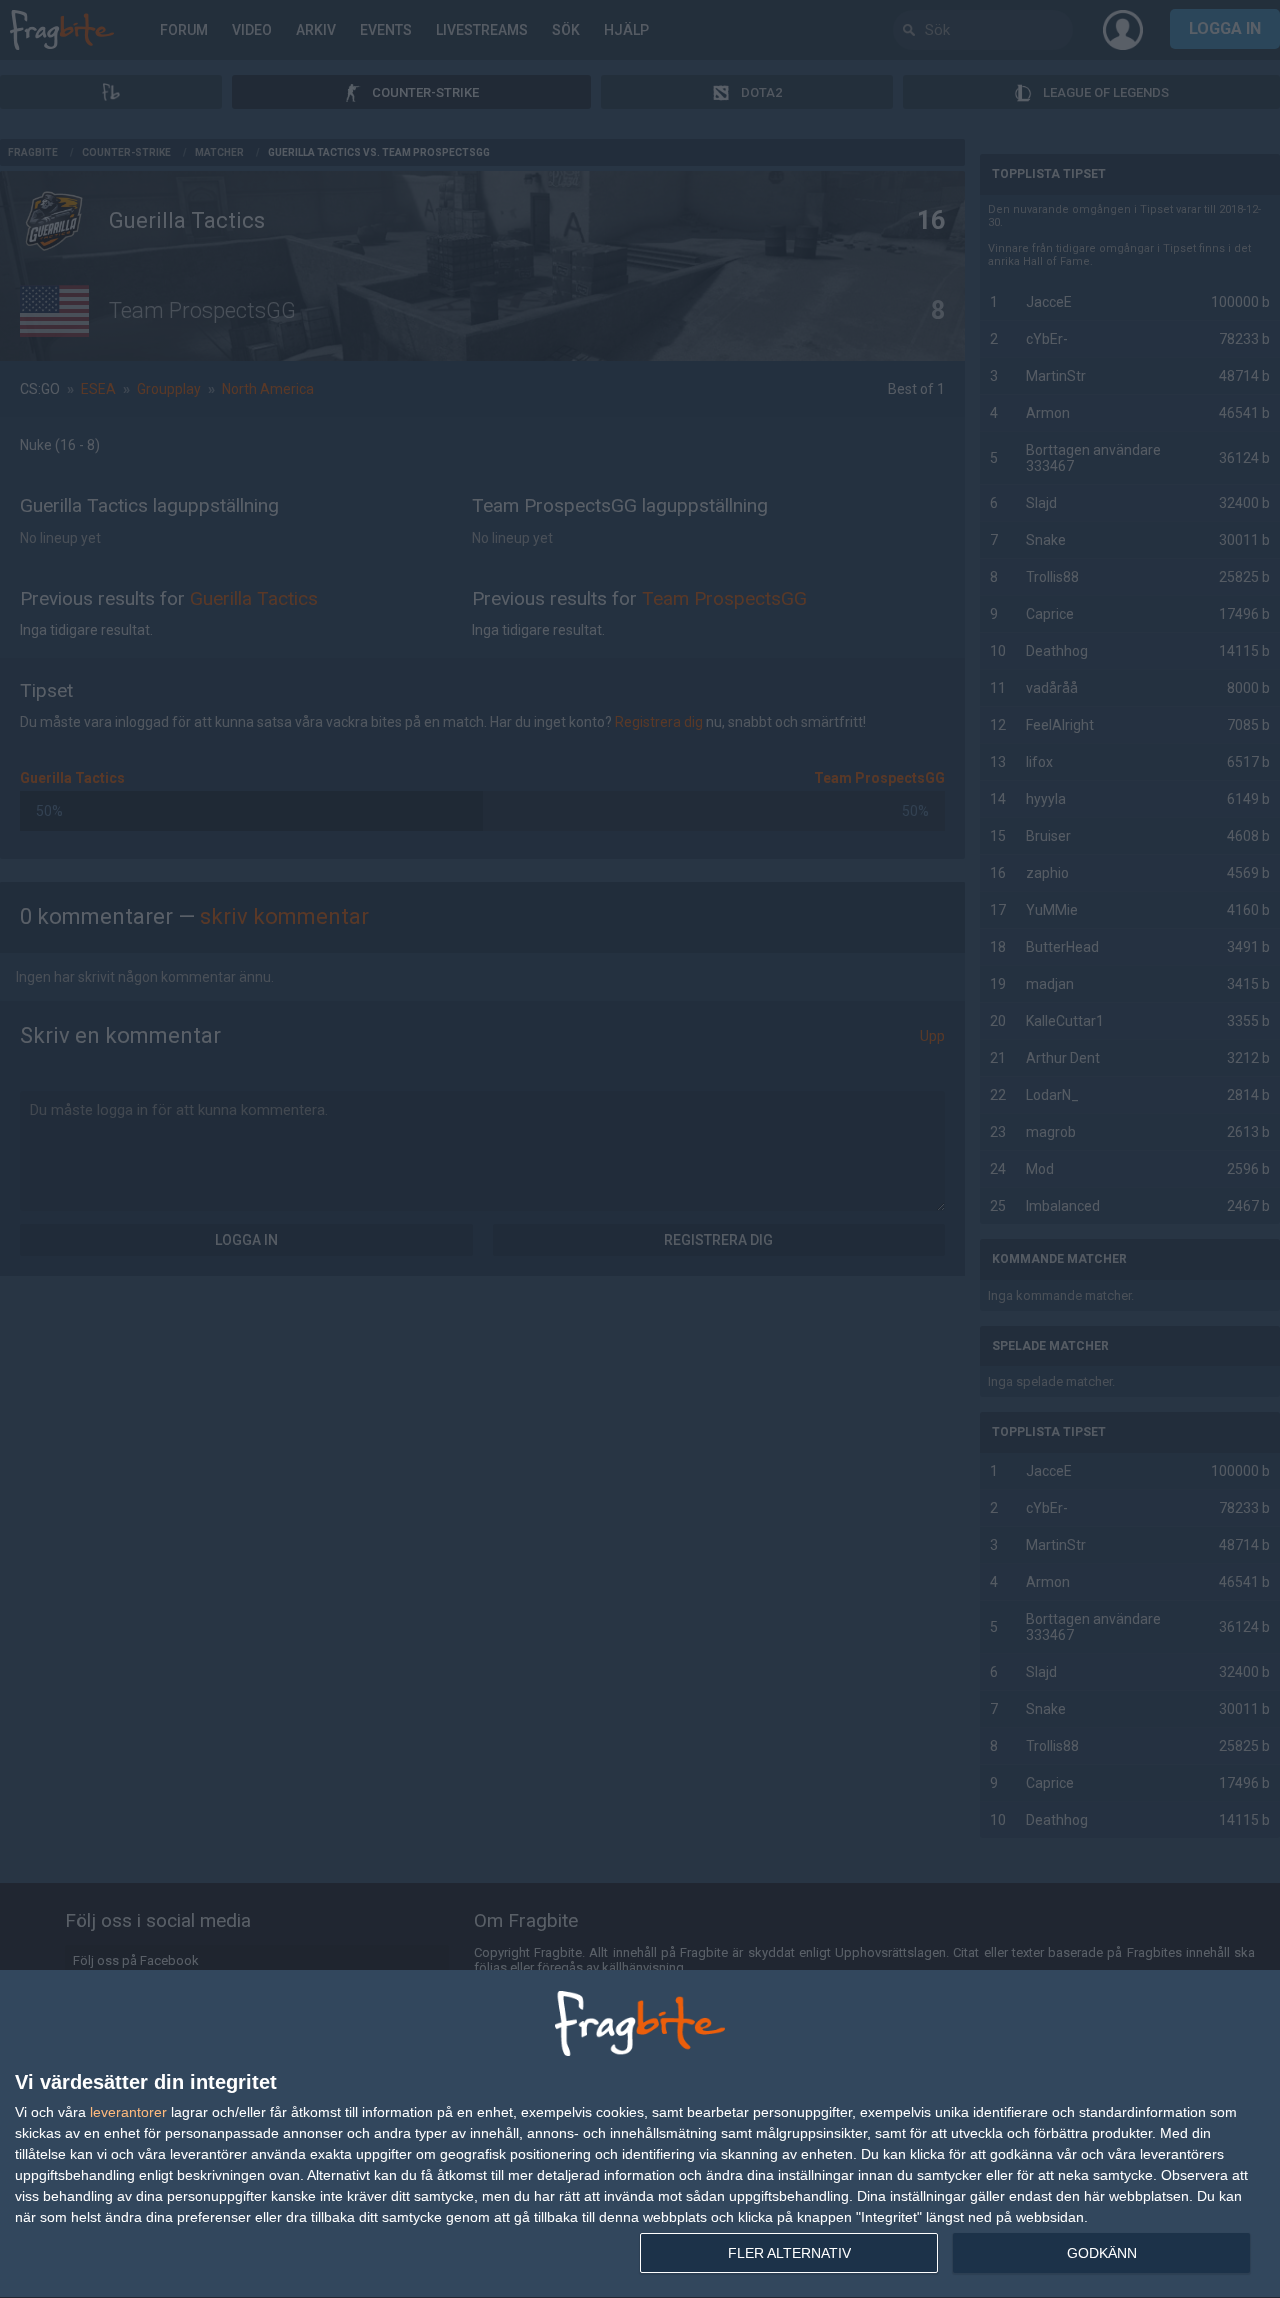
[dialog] (640, 2134)
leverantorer (128, 2112)
